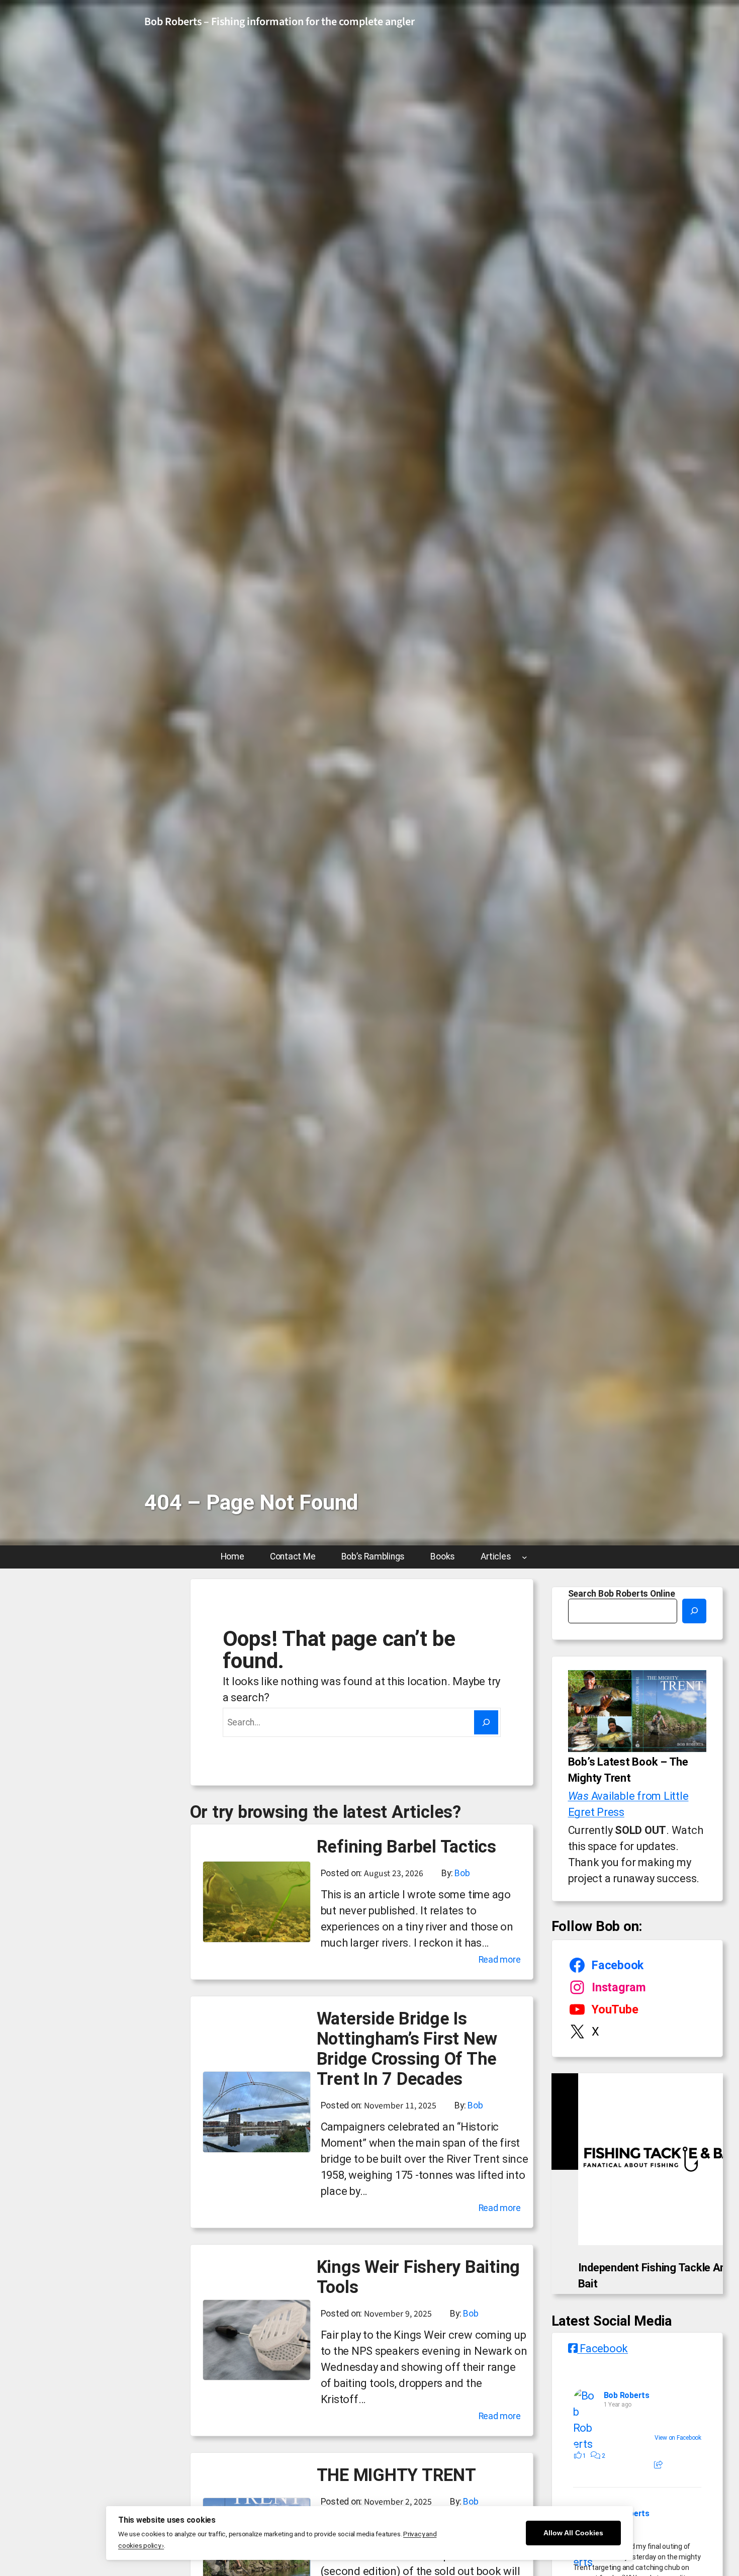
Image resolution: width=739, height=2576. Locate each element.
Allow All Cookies (573, 2533)
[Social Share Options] (658, 2505)
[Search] (486, 1722)
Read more (500, 1961)
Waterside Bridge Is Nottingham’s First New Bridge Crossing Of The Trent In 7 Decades (407, 2049)
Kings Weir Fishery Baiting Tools (419, 2277)
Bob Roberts (627, 2435)
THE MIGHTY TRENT (396, 2475)
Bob (462, 1873)
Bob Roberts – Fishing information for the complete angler (280, 22)
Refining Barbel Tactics (406, 1847)
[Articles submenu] (525, 1557)
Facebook (603, 2388)
